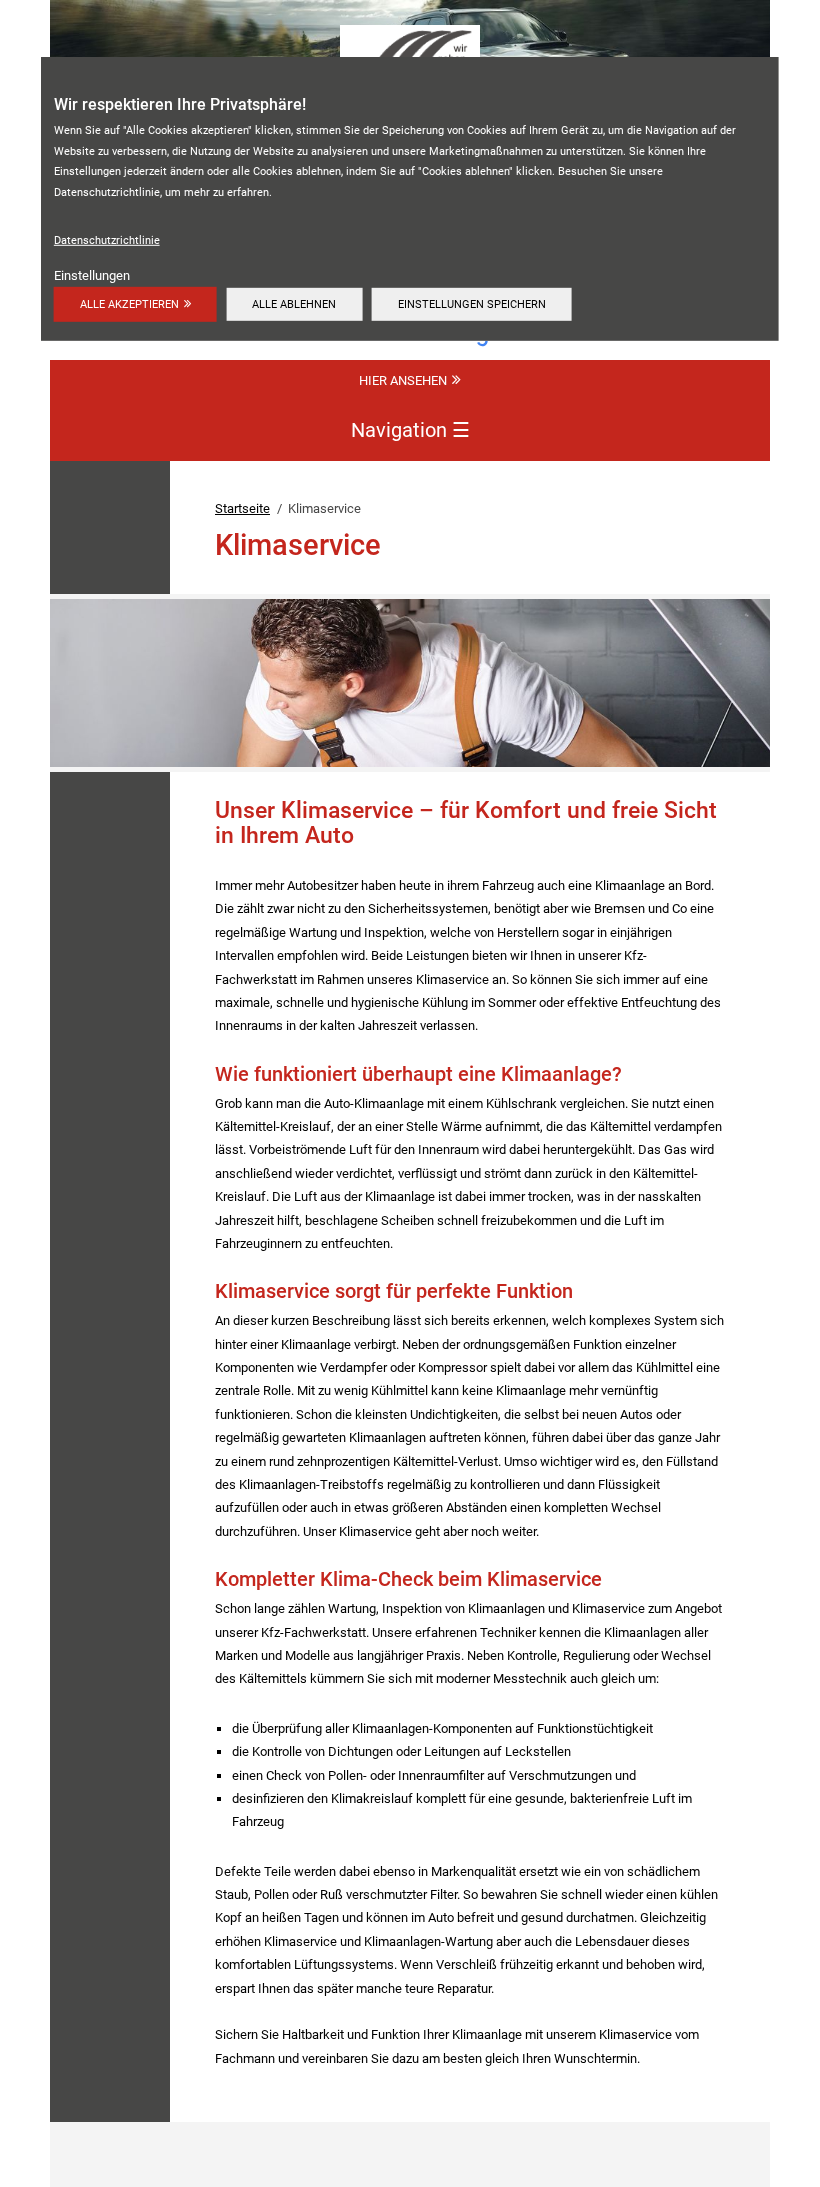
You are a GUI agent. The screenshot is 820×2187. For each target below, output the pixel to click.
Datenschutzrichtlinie (107, 240)
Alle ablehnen (294, 304)
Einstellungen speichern (472, 304)
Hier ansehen (403, 380)
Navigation (410, 429)
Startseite (242, 508)
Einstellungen (92, 275)
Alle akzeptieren (129, 304)
